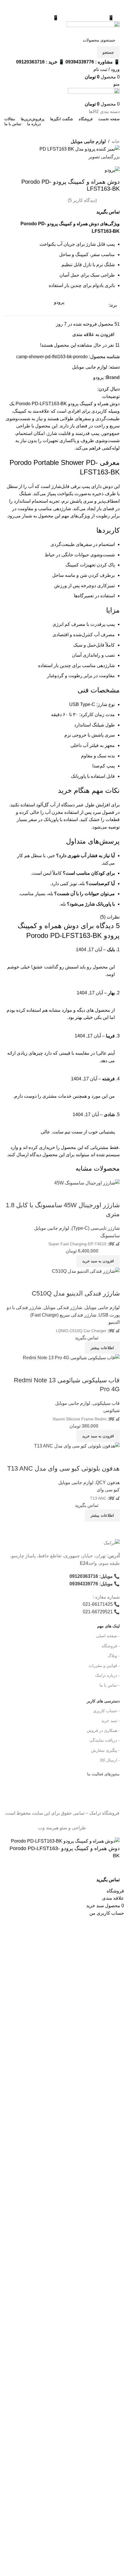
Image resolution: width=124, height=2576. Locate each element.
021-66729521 (98, 1612)
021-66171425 (98, 1604)
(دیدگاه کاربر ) (82, 200)
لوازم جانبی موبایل (88, 141)
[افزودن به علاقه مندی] (88, 1880)
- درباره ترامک (107, 1675)
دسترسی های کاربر (103, 1701)
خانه (116, 141)
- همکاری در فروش (103, 1730)
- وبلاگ (114, 1656)
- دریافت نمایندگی (105, 1740)
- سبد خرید (110, 1721)
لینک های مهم (108, 1626)
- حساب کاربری (106, 1711)
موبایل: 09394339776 (91, 1584)
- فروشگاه (111, 1646)
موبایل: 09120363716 (91, 1576)
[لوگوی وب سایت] (93, 27)
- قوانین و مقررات (104, 1666)
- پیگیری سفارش (105, 1750)
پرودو (98, 377)
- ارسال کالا (110, 1760)
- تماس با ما (110, 1685)
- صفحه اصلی (108, 1636)
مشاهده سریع (112, 1457)
